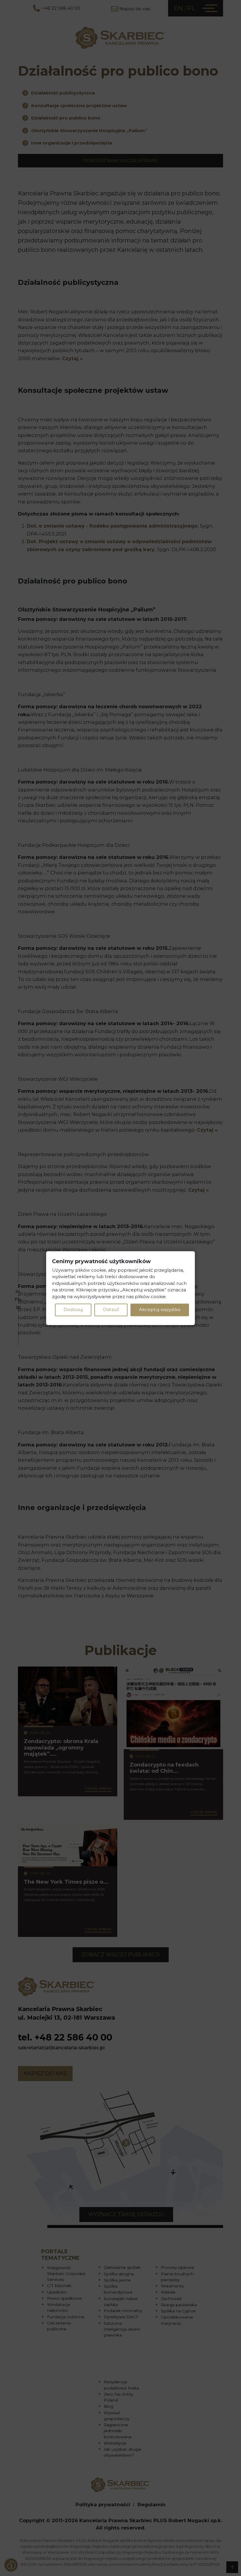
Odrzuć (111, 1310)
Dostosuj (73, 1310)
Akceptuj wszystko (160, 1310)
